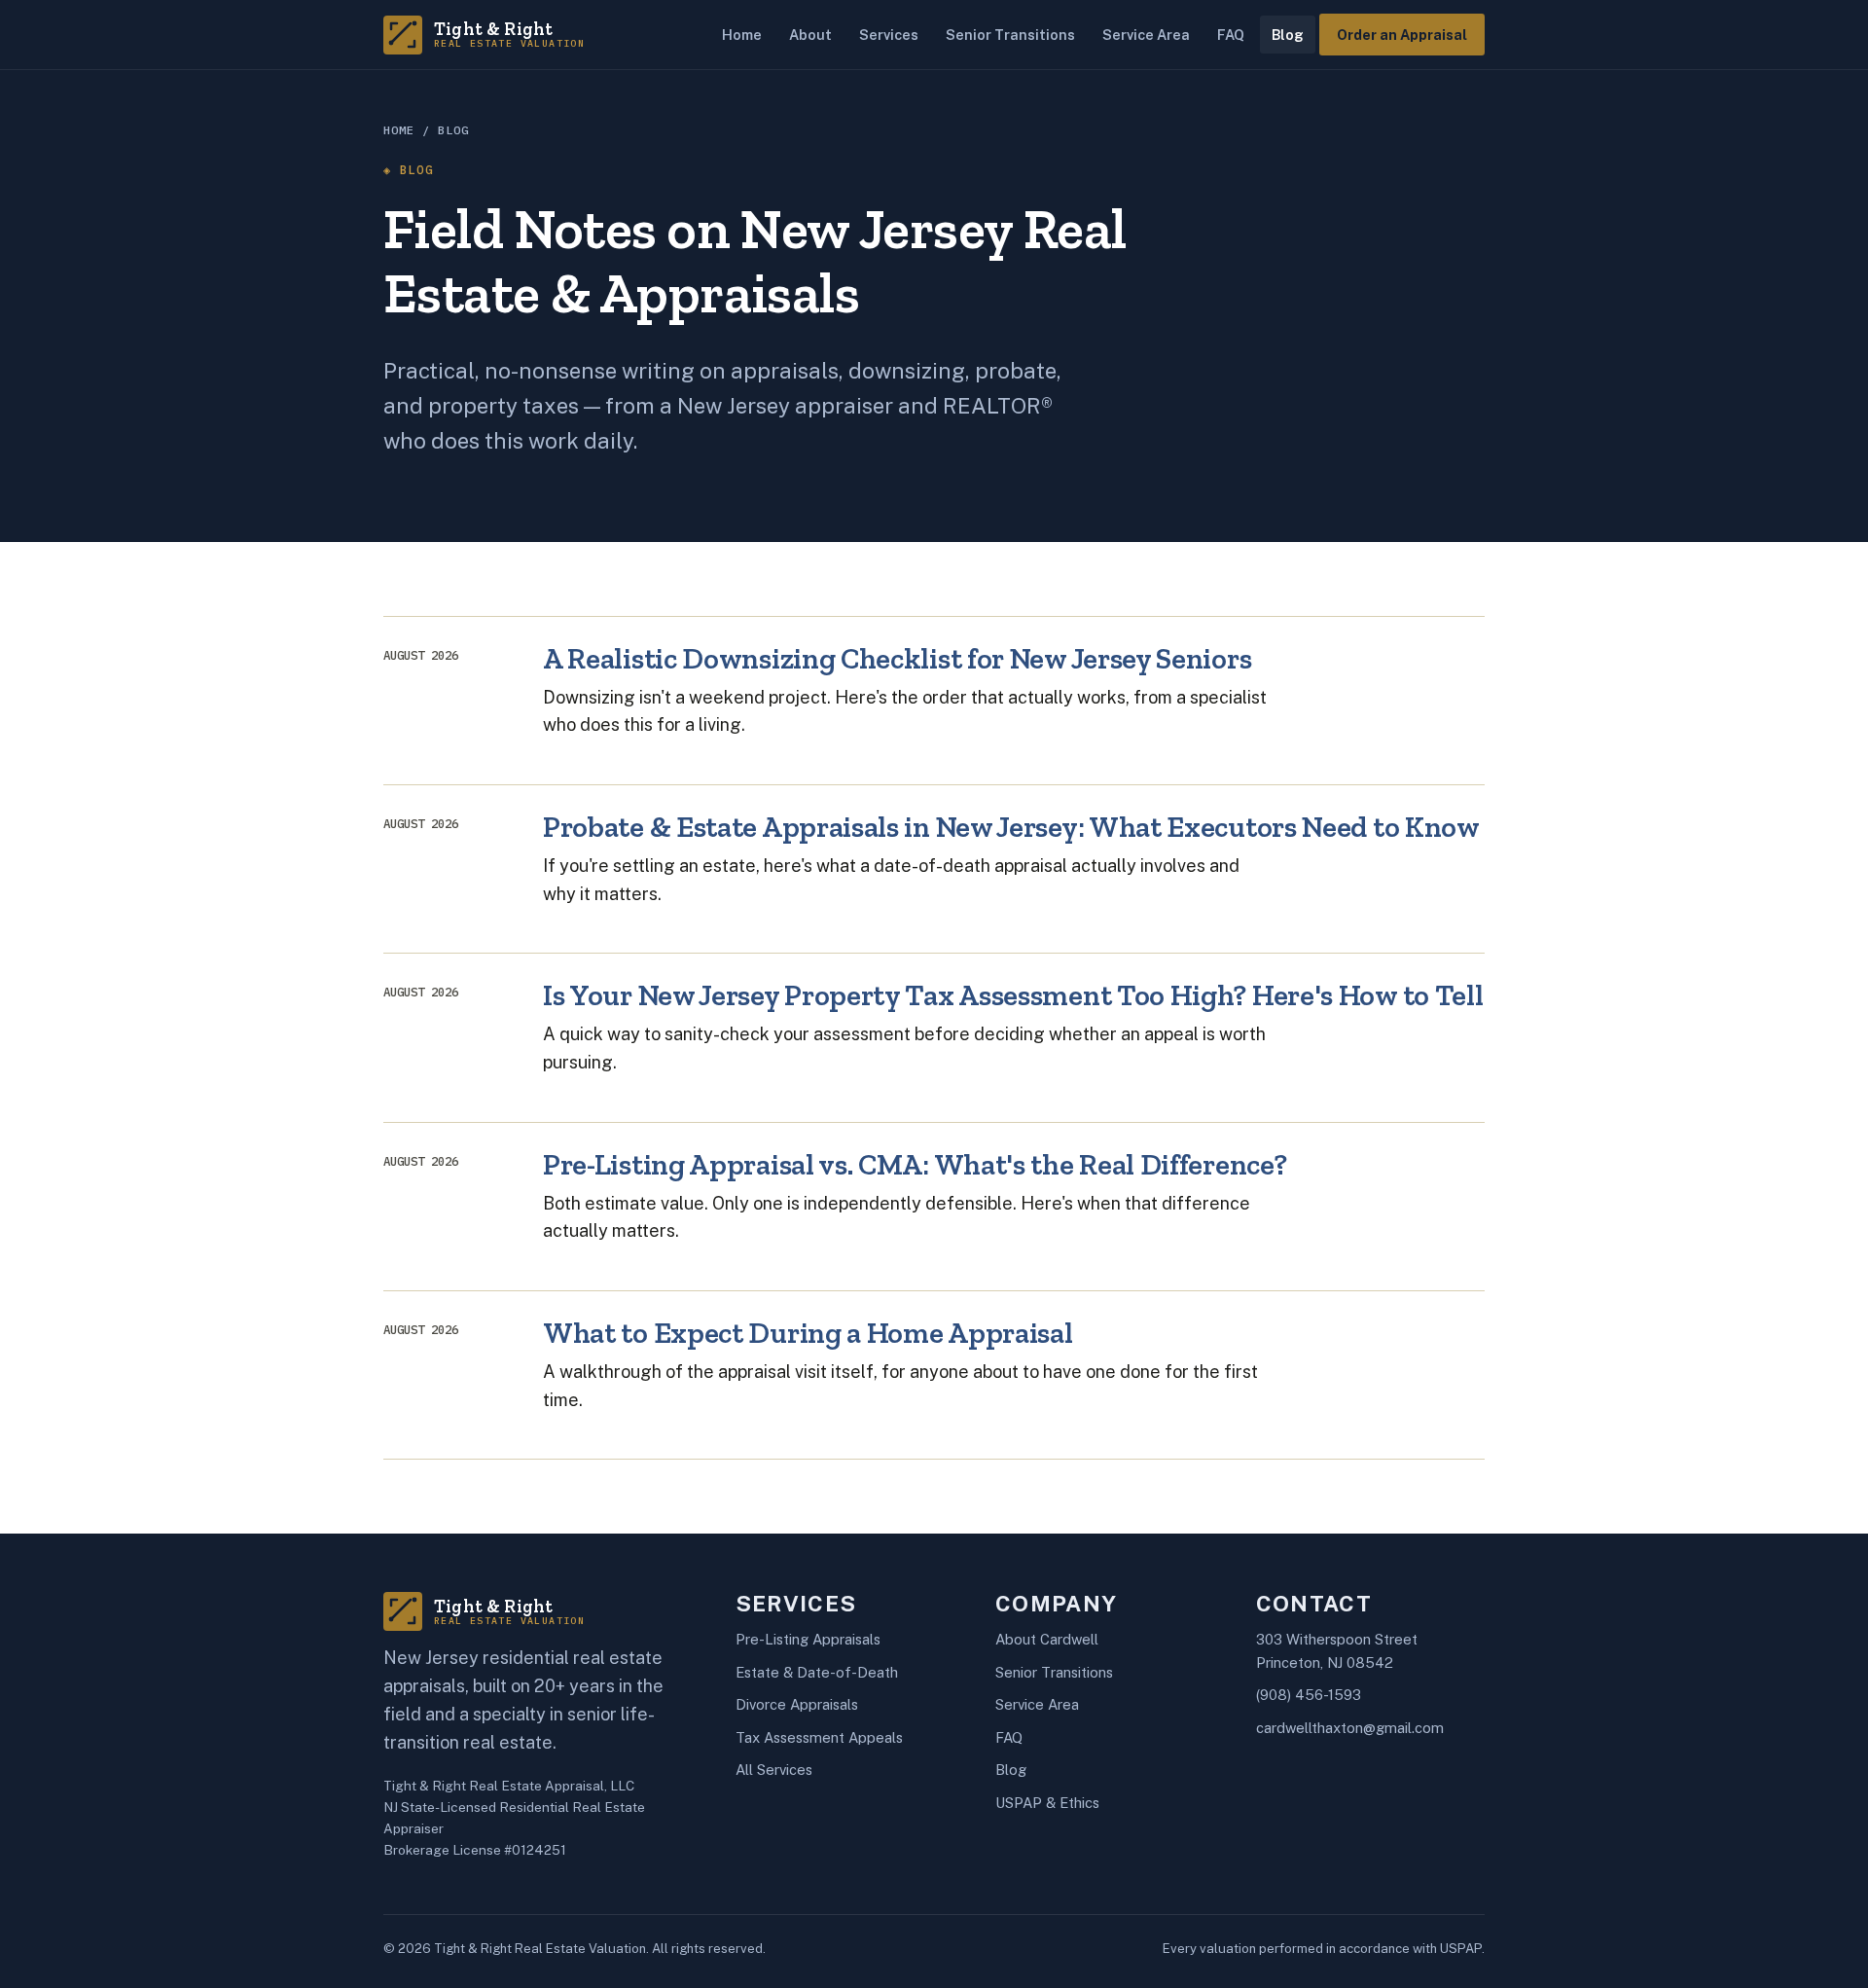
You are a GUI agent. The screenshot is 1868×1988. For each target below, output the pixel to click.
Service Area (1146, 35)
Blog (1288, 35)
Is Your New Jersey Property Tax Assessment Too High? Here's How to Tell (1013, 995)
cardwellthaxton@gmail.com (1350, 1728)
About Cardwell (1047, 1639)
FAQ (1231, 35)
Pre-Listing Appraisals (808, 1639)
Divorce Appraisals (797, 1704)
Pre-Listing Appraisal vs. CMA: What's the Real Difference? (915, 1164)
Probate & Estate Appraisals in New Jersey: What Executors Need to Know (1011, 827)
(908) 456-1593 (1309, 1695)
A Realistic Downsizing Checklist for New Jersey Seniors (897, 658)
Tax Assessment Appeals (819, 1737)
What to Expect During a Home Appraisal (808, 1333)
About (810, 35)
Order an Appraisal (1402, 35)
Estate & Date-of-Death (817, 1672)
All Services (774, 1770)
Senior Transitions (1010, 35)
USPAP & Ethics (1047, 1803)
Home (742, 35)
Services (889, 35)
